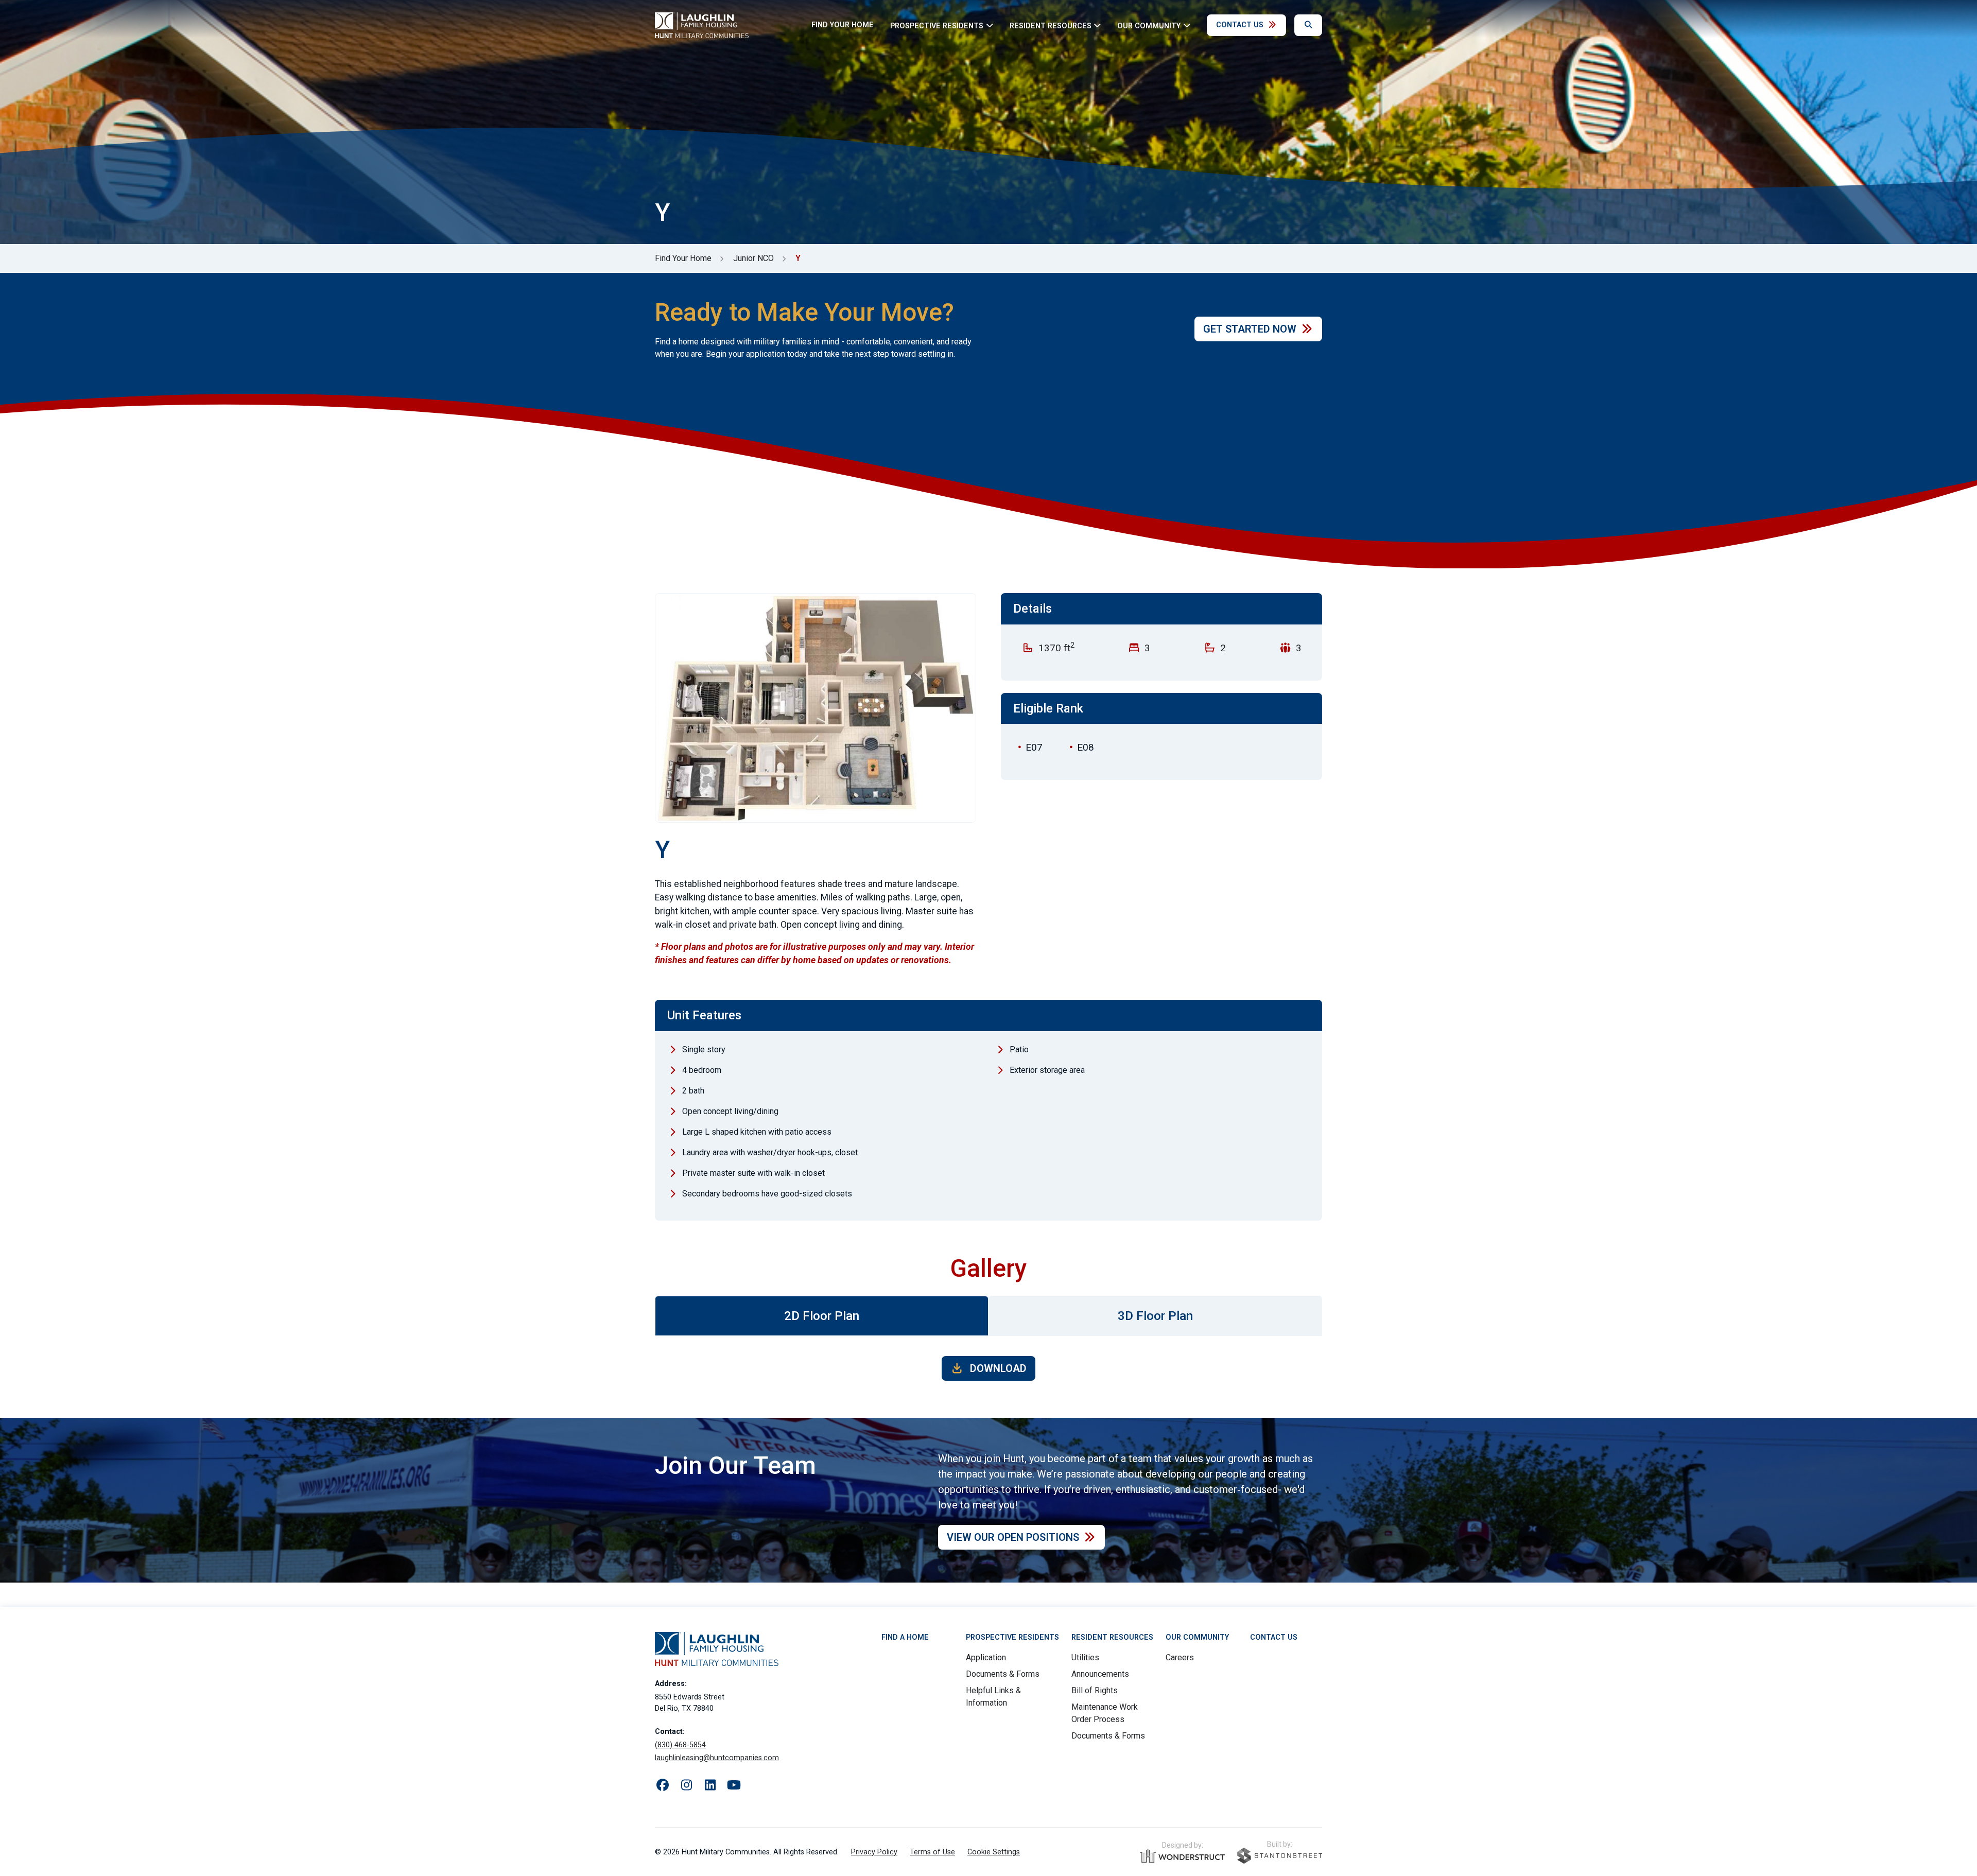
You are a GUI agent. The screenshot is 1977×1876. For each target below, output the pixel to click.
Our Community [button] (1149, 25)
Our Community (1197, 1637)
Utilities (1085, 1657)
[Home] (702, 25)
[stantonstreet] (1280, 1856)
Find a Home (905, 1637)
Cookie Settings (994, 1852)
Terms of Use (932, 1852)
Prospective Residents (1012, 1637)
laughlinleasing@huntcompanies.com (717, 1758)
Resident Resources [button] (1051, 25)
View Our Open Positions (1013, 1537)
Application (986, 1657)
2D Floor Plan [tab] (822, 1316)
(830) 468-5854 (680, 1745)
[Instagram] (686, 1785)
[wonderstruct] (1182, 1856)
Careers (1180, 1657)
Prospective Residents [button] (937, 25)
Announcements (1100, 1674)
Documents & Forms (1003, 1674)
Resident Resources (1112, 1637)
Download (997, 1368)
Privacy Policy (874, 1852)
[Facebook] (663, 1785)
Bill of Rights (1095, 1690)
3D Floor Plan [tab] (1155, 1316)
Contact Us (1240, 25)
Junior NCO (753, 258)
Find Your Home (843, 25)
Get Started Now (1250, 329)
